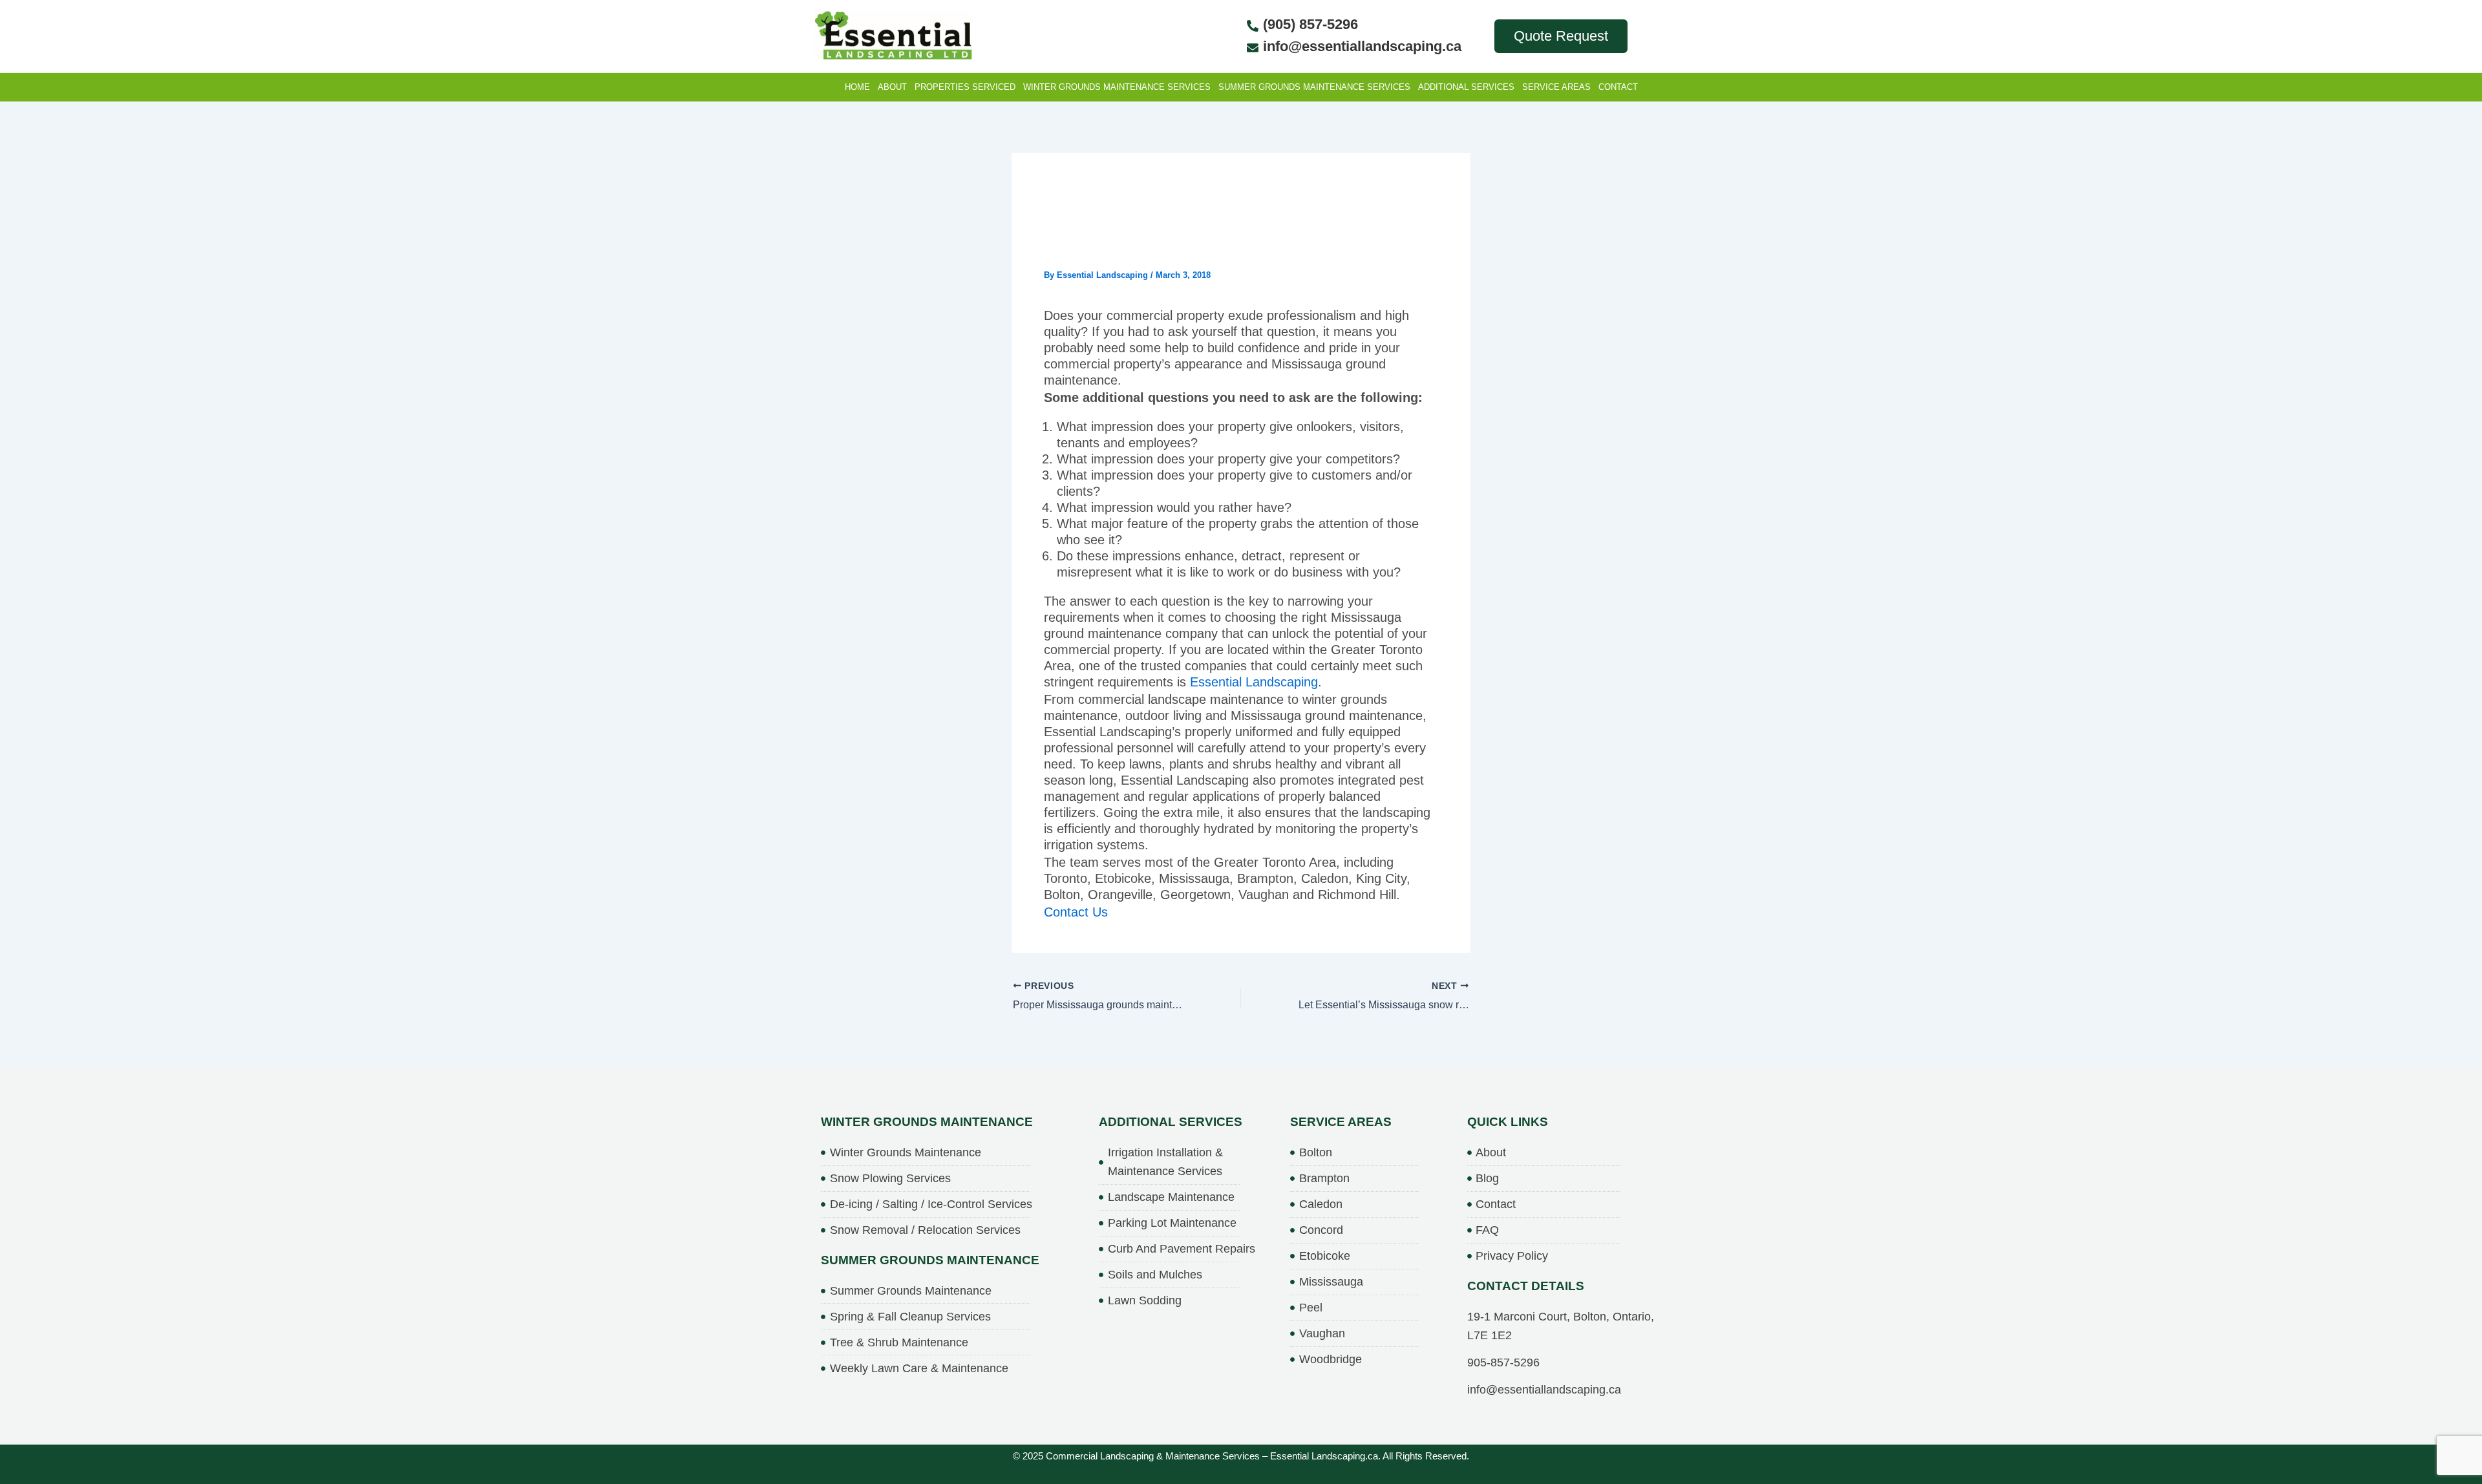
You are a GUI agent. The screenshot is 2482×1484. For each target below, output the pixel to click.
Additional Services (1466, 87)
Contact (1618, 87)
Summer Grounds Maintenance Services (1314, 87)
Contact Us (1076, 912)
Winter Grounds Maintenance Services (1117, 87)
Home (857, 87)
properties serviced (965, 87)
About (892, 87)
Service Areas (1556, 87)
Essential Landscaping (1254, 682)
